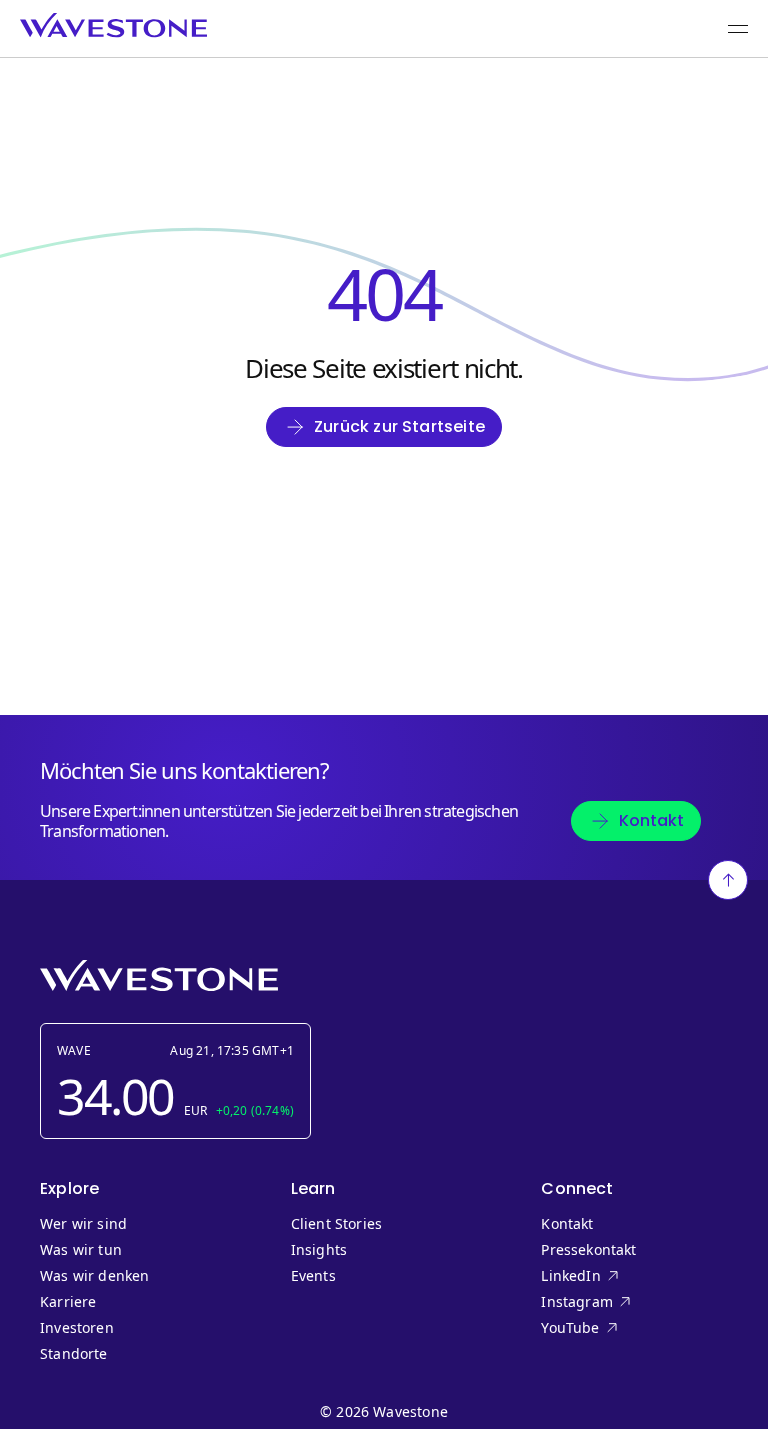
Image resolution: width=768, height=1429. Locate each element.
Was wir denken (95, 1276)
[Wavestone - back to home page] (113, 25)
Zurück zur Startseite (399, 426)
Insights (319, 1250)
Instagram (610, 1302)
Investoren (77, 1328)
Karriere (68, 1302)
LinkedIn (610, 1276)
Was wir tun (81, 1250)
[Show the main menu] (738, 29)
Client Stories (337, 1224)
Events (313, 1276)
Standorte (74, 1354)
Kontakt (651, 820)
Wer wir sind (83, 1224)
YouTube (610, 1328)
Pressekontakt (588, 1250)
